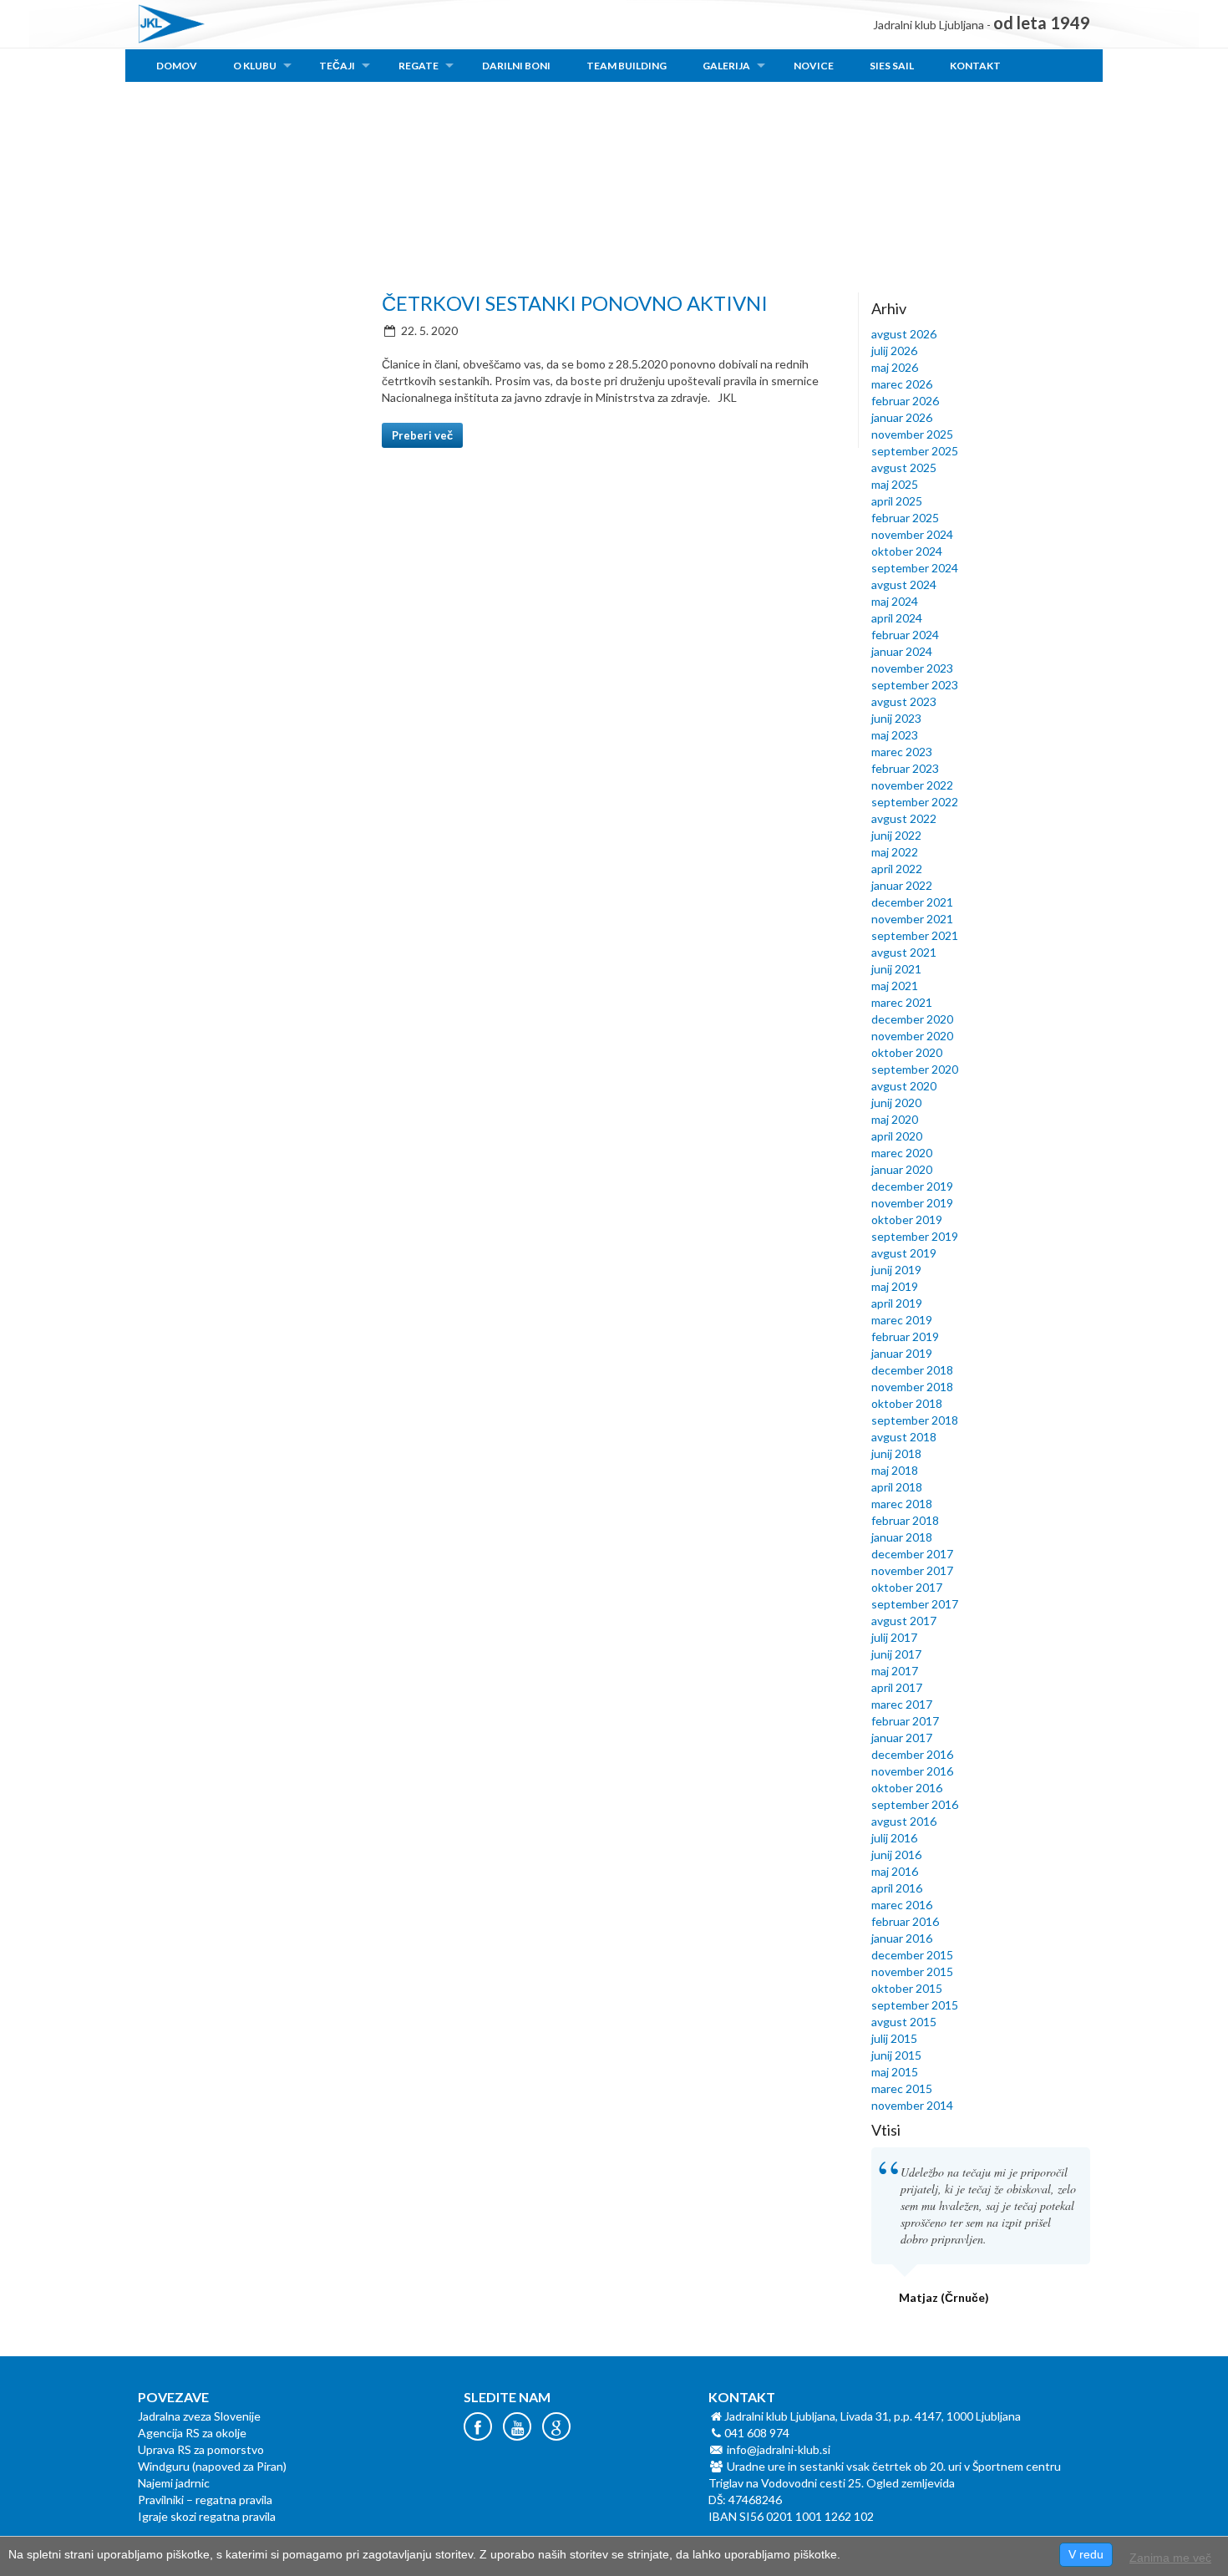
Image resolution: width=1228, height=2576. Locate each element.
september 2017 (915, 1604)
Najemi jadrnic (174, 2483)
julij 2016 (894, 1838)
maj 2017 (895, 1671)
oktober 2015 (907, 1988)
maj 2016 (895, 1871)
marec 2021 (902, 1002)
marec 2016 (902, 1905)
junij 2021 (896, 969)
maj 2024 (895, 601)
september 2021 (915, 935)
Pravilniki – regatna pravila (205, 2500)
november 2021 (912, 919)
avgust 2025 (904, 467)
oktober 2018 (907, 1403)
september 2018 (915, 1420)
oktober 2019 (907, 1219)
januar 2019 (902, 1353)
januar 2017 (902, 1738)
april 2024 (897, 618)
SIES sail (892, 66)
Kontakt (975, 66)
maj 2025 (895, 484)
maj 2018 (895, 1470)
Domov (177, 66)
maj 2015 (895, 2072)
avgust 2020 (904, 1086)
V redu (1086, 2554)
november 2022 (912, 785)
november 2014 (912, 2105)
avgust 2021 (904, 952)
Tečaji (337, 66)
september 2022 (915, 802)
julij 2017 (894, 1637)
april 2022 (897, 869)
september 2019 (915, 1236)
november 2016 (912, 1771)
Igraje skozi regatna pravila (207, 2516)
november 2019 (912, 1203)
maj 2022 (895, 852)
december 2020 (912, 1019)
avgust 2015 (904, 2022)
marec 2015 (902, 2088)
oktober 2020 (907, 1052)
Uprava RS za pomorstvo (201, 2449)
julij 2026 (894, 351)
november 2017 (912, 1570)
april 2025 (897, 501)
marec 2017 (902, 1704)
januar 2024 (902, 651)
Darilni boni (516, 66)
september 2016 (915, 1804)
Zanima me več (1170, 2558)
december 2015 (912, 1955)
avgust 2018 (904, 1437)
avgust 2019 (904, 1253)
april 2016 (897, 1888)
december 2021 (912, 902)
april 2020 (897, 1136)
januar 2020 (902, 1169)
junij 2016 (896, 1855)
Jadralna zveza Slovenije (199, 2416)
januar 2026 (902, 417)
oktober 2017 (907, 1587)
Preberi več (422, 435)
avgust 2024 (904, 584)
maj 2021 (895, 986)
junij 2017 (896, 1654)
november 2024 (912, 534)
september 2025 (915, 451)
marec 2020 (902, 1153)
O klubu (255, 66)
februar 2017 (905, 1721)
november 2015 (912, 1971)
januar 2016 (902, 1938)
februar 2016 (905, 1921)
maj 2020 (895, 1119)
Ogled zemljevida (911, 2483)
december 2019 (912, 1186)
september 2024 (915, 568)
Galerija (726, 66)
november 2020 (912, 1036)
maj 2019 (895, 1286)
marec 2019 (902, 1320)
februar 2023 (905, 768)
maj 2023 (895, 735)
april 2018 (897, 1487)
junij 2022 (896, 835)
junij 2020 (896, 1103)
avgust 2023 (904, 701)
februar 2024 (905, 635)
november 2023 (912, 668)
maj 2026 (895, 367)
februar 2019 (905, 1336)
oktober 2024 (907, 551)
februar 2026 (905, 401)
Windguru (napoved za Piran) (212, 2466)
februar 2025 (905, 518)
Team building (627, 66)
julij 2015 (894, 2038)
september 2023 (915, 685)
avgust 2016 (904, 1821)
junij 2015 (896, 2055)
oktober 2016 (907, 1788)
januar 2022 (902, 885)
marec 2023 (902, 752)
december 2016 (912, 1754)
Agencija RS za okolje (192, 2433)
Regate (419, 66)
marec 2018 (902, 1504)
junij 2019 (896, 1270)
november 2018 (912, 1387)
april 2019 (897, 1303)
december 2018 (912, 1370)
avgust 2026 (904, 334)
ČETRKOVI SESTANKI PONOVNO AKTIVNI (575, 303)
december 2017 (912, 1554)
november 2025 (912, 434)
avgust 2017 (904, 1621)
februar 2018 (905, 1520)
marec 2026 (902, 384)
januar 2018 (902, 1537)
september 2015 (915, 2005)
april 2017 (897, 1687)
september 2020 (915, 1069)
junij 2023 (896, 718)
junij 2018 (896, 1453)
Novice (814, 66)
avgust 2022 (904, 818)
